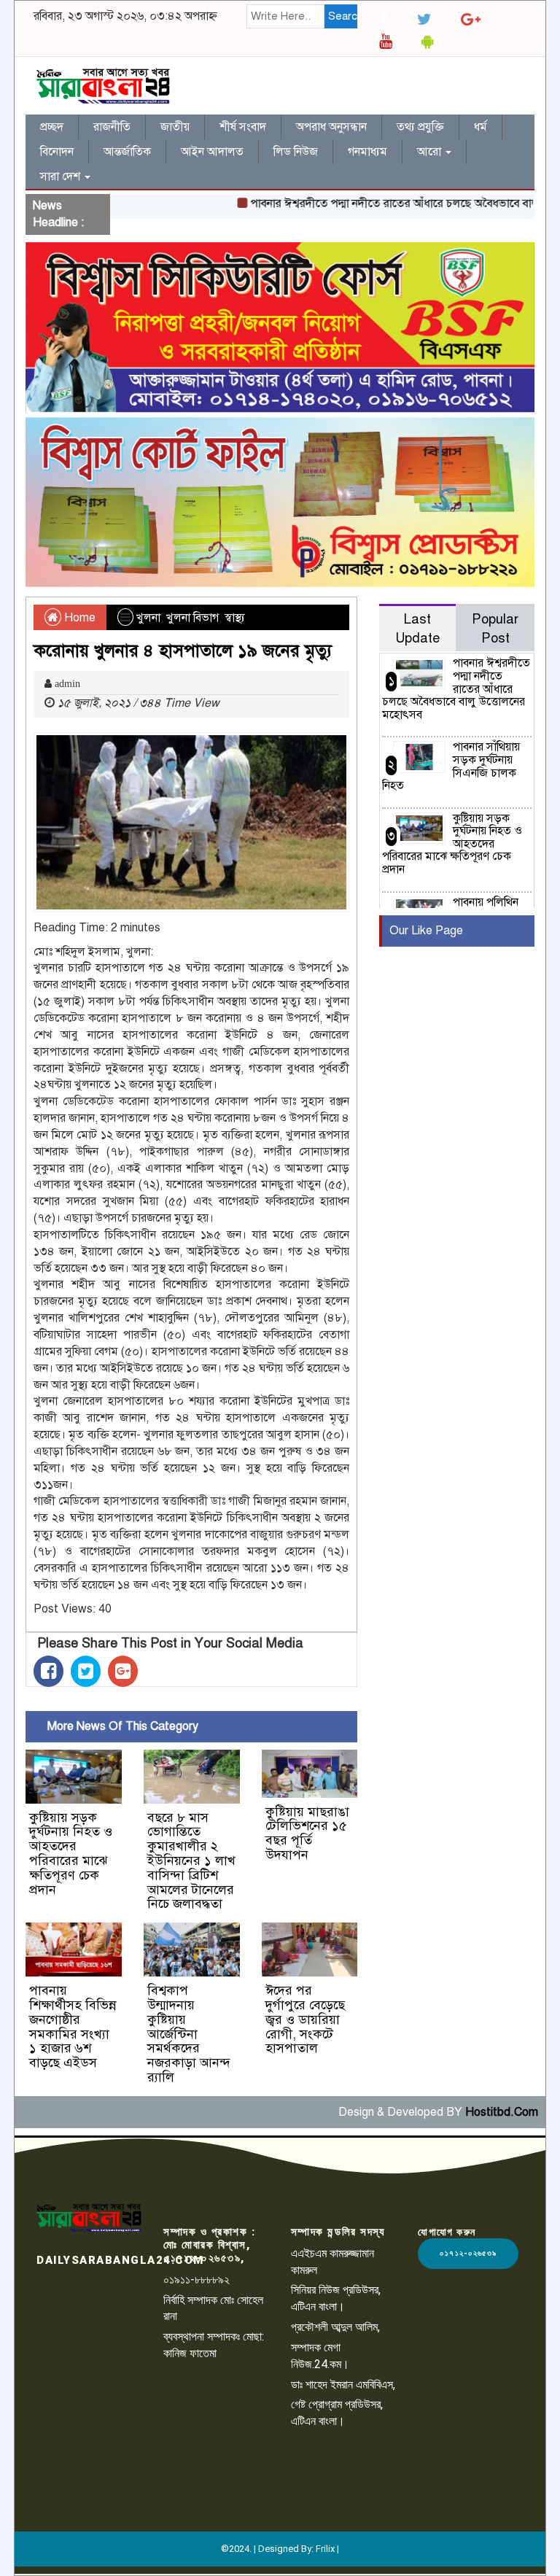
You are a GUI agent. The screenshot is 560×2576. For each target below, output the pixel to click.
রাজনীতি (112, 127)
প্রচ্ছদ (52, 127)
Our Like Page (426, 931)
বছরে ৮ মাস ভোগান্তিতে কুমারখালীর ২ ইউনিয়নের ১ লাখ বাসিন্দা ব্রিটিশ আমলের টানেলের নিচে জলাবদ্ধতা (191, 1861)
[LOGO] (89, 2218)
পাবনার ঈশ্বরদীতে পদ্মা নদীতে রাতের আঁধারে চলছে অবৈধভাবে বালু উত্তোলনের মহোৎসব (456, 688)
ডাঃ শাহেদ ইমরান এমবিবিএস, (343, 2385)
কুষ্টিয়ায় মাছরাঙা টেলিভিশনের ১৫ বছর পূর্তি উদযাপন (307, 1833)
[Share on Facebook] (48, 1671)
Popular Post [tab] (495, 628)
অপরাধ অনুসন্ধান (331, 127)
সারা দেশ (62, 176)
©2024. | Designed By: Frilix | (280, 2549)
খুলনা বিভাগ (192, 618)
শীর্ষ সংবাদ (243, 127)
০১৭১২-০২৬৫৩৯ (468, 2253)
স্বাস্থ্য (235, 618)
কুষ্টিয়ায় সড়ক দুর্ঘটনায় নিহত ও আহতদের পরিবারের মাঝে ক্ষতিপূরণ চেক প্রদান (71, 1854)
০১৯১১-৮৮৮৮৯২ (197, 2280)
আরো (431, 152)
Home (78, 618)
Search (343, 16)
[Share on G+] (123, 1671)
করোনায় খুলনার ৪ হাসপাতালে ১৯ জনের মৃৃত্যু (183, 651)
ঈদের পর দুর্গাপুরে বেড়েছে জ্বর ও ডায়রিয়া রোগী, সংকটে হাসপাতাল (305, 2019)
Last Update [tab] (417, 628)
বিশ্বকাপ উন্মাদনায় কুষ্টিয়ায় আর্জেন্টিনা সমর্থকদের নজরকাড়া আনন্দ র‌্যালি (189, 2034)
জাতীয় (175, 127)
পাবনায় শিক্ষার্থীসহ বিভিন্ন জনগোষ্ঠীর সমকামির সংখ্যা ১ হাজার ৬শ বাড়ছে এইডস (73, 2026)
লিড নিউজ (296, 152)
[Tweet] (86, 1671)
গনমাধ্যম (367, 152)
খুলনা (148, 618)
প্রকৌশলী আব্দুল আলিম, (335, 2327)
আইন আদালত (212, 152)
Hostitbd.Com (502, 2112)
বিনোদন (57, 152)
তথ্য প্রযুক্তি (420, 127)
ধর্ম (481, 127)
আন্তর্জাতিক (127, 152)
